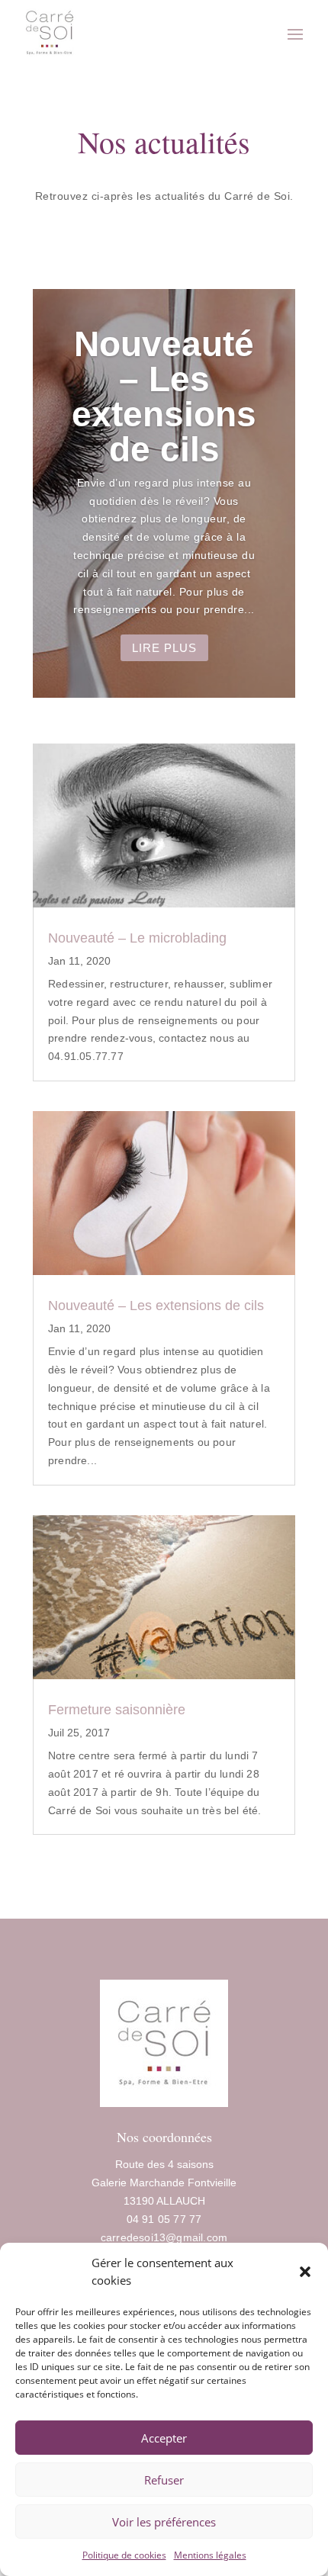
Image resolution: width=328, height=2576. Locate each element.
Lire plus (164, 648)
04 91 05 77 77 (164, 2219)
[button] (305, 2272)
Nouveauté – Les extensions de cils (164, 397)
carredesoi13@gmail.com (164, 2237)
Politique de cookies (124, 2555)
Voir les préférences (164, 2522)
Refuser (164, 2480)
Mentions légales (210, 2555)
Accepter (164, 2438)
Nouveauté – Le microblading (137, 938)
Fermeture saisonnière (117, 1710)
